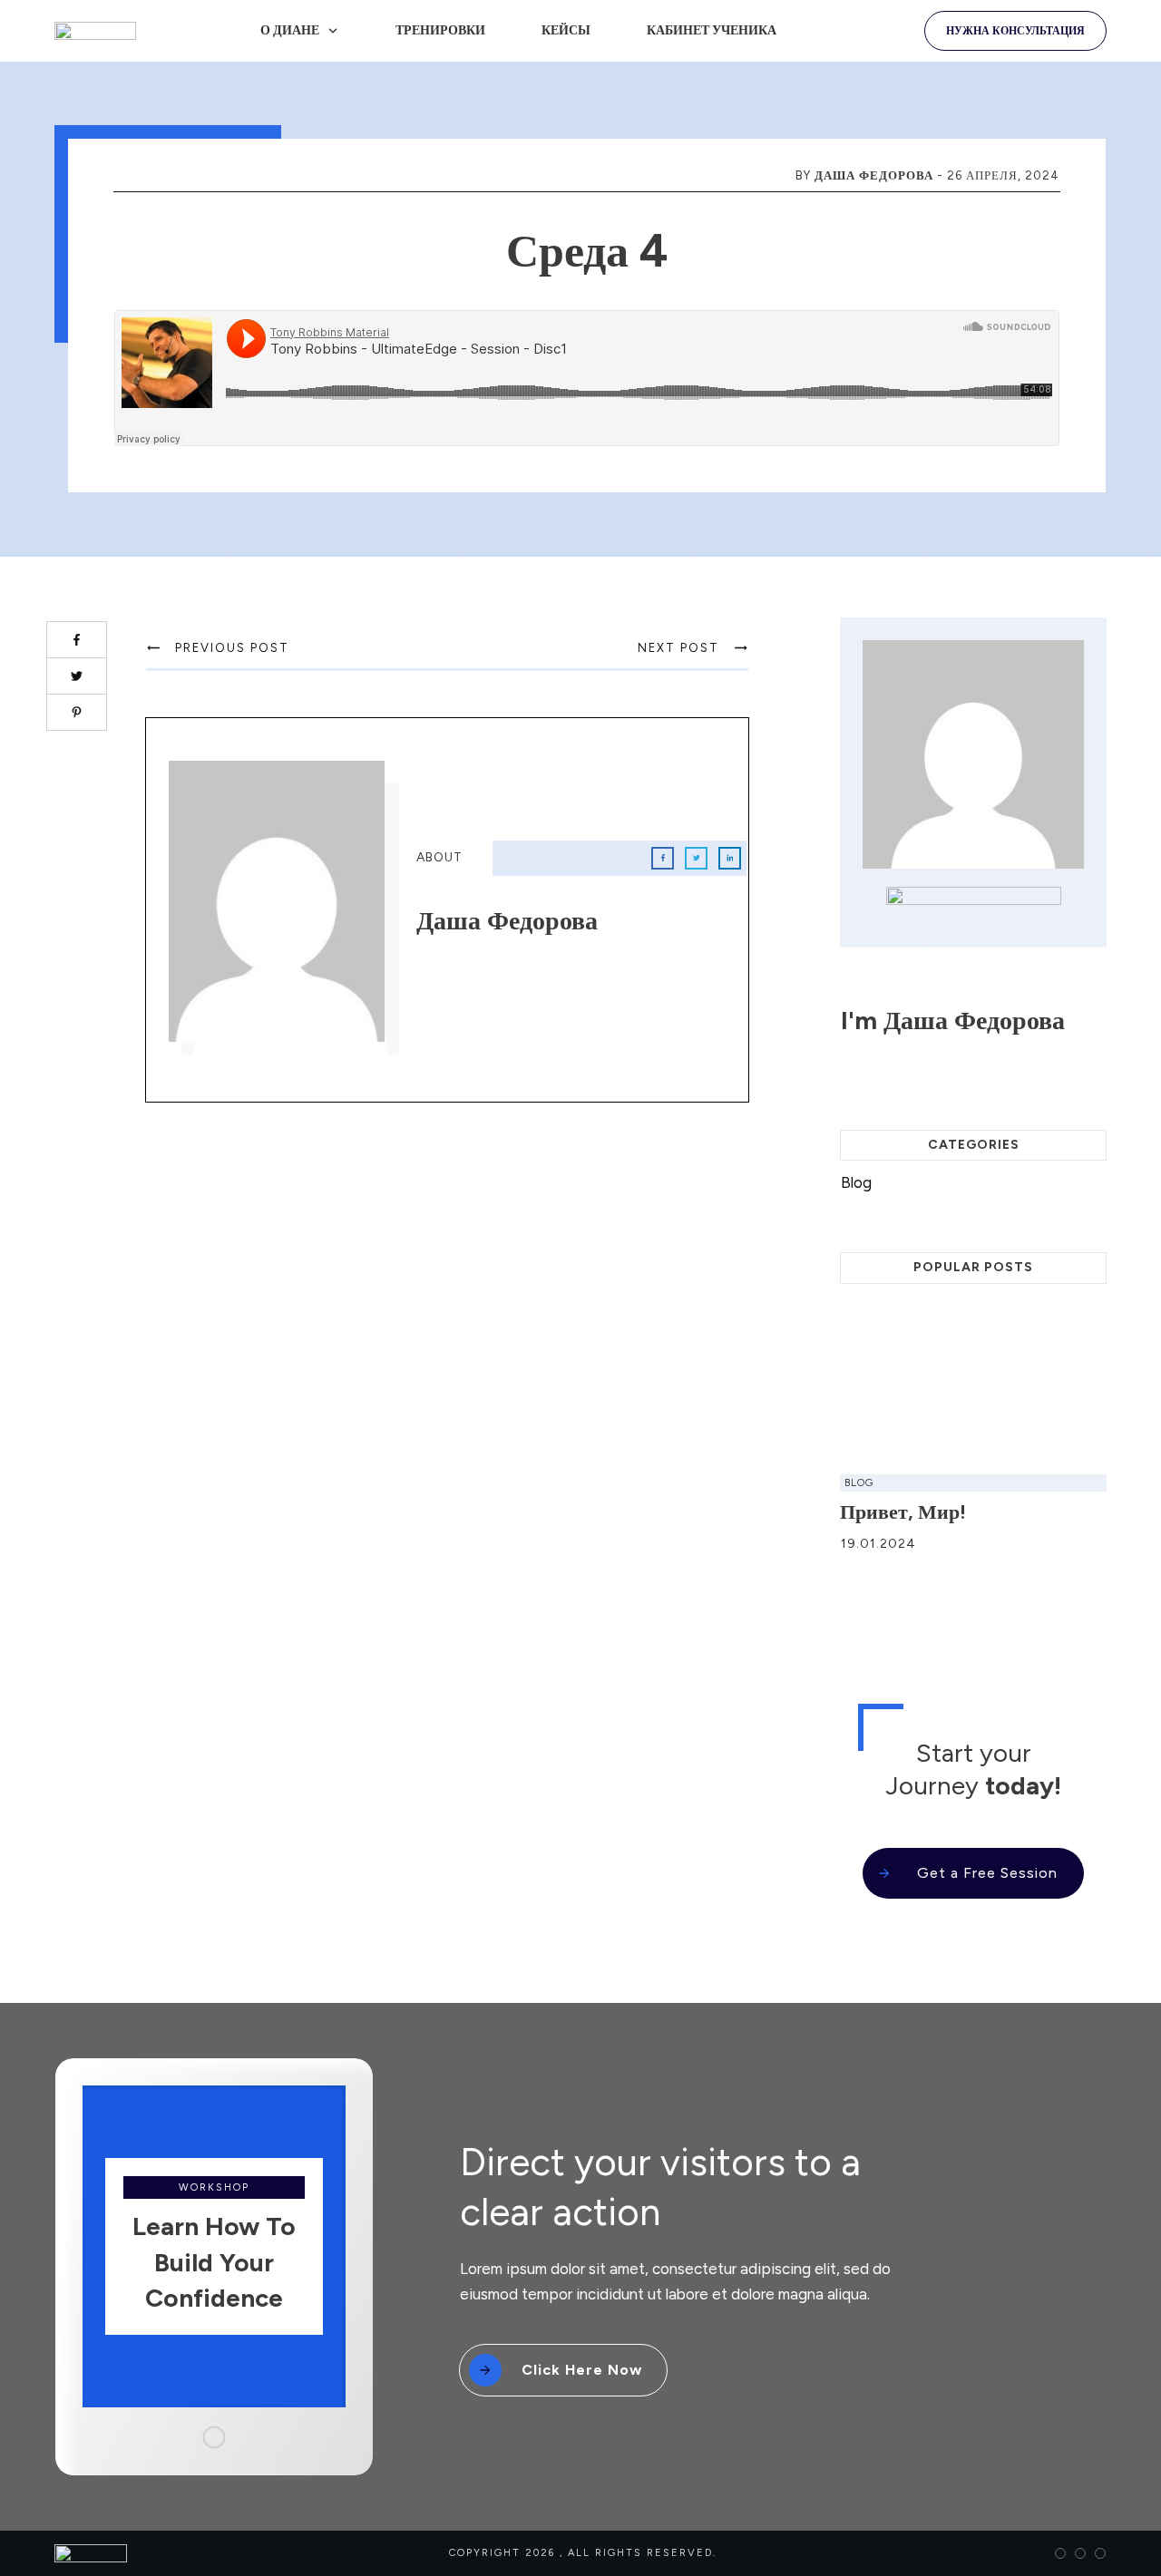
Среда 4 (587, 251)
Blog (856, 1182)
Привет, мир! (903, 1512)
